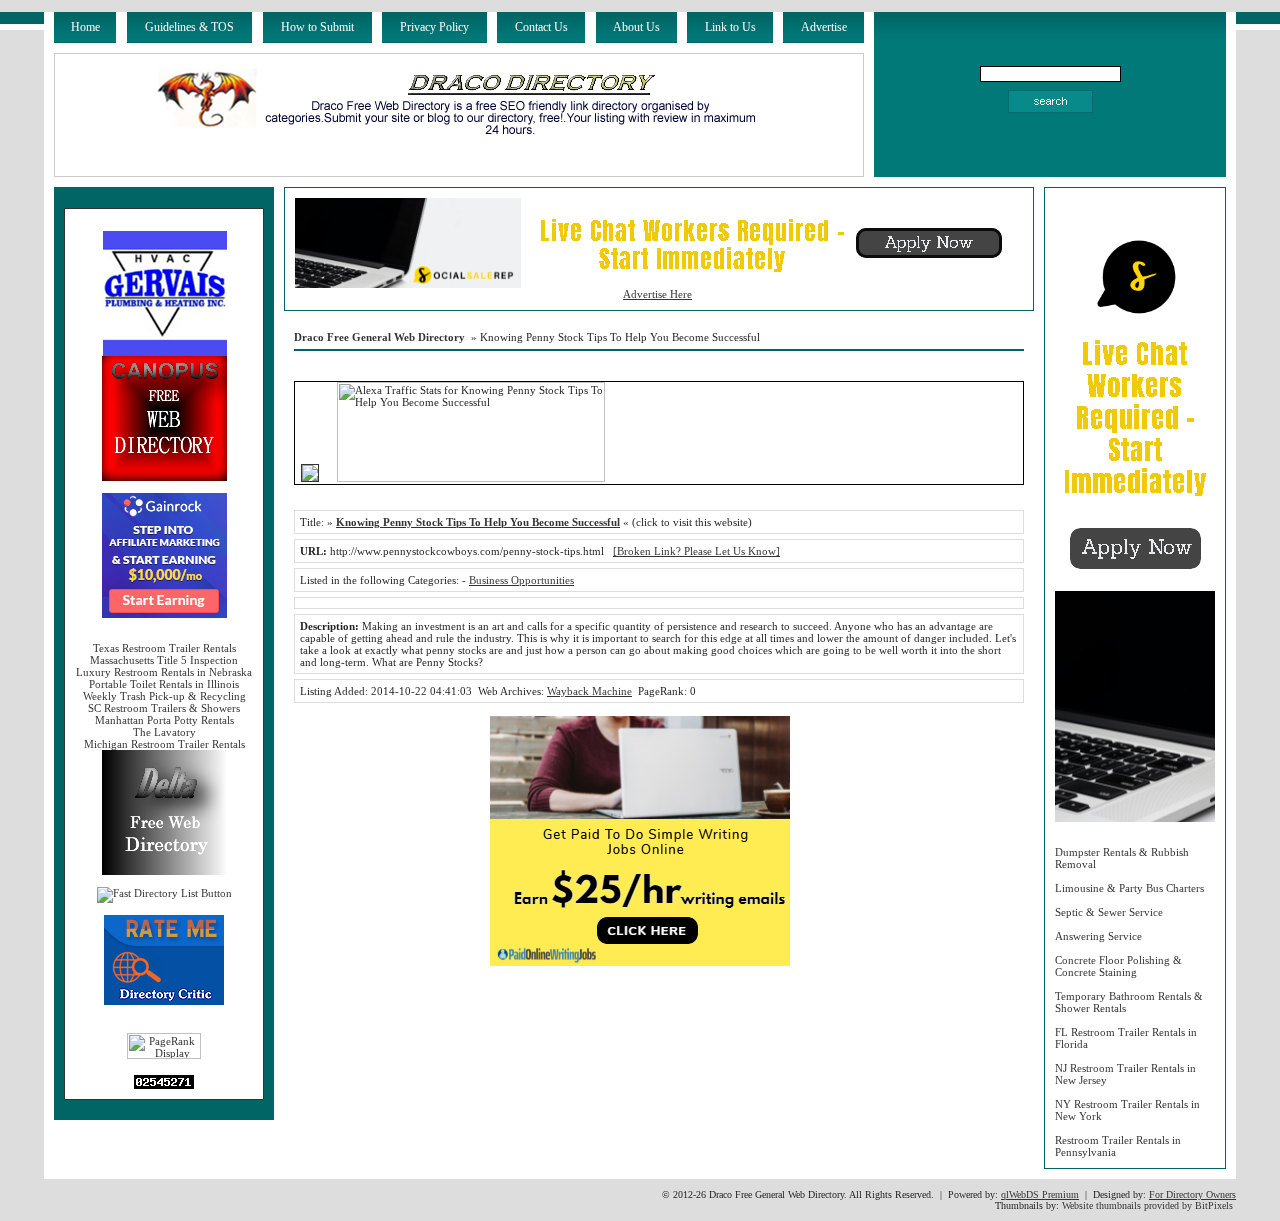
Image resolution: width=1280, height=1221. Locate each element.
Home (85, 27)
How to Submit (317, 27)
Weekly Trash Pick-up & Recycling (164, 696)
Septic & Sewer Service (1109, 912)
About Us (636, 27)
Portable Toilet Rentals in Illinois (164, 684)
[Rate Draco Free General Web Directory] (164, 1001)
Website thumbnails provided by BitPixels (1147, 1205)
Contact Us (541, 27)
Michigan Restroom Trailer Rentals (164, 744)
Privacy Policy (434, 27)
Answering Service (1098, 936)
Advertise (824, 27)
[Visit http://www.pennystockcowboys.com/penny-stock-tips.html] (310, 478)
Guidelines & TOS (189, 27)
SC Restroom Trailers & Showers (164, 708)
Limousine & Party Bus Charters (1129, 888)
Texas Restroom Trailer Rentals (164, 648)
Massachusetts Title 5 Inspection (164, 660)
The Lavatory (164, 732)
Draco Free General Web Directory (379, 337)
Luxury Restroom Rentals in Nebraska (164, 672)
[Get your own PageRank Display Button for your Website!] (164, 1055)
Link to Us (730, 27)
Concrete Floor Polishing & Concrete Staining (1118, 966)
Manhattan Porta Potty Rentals (164, 720)
